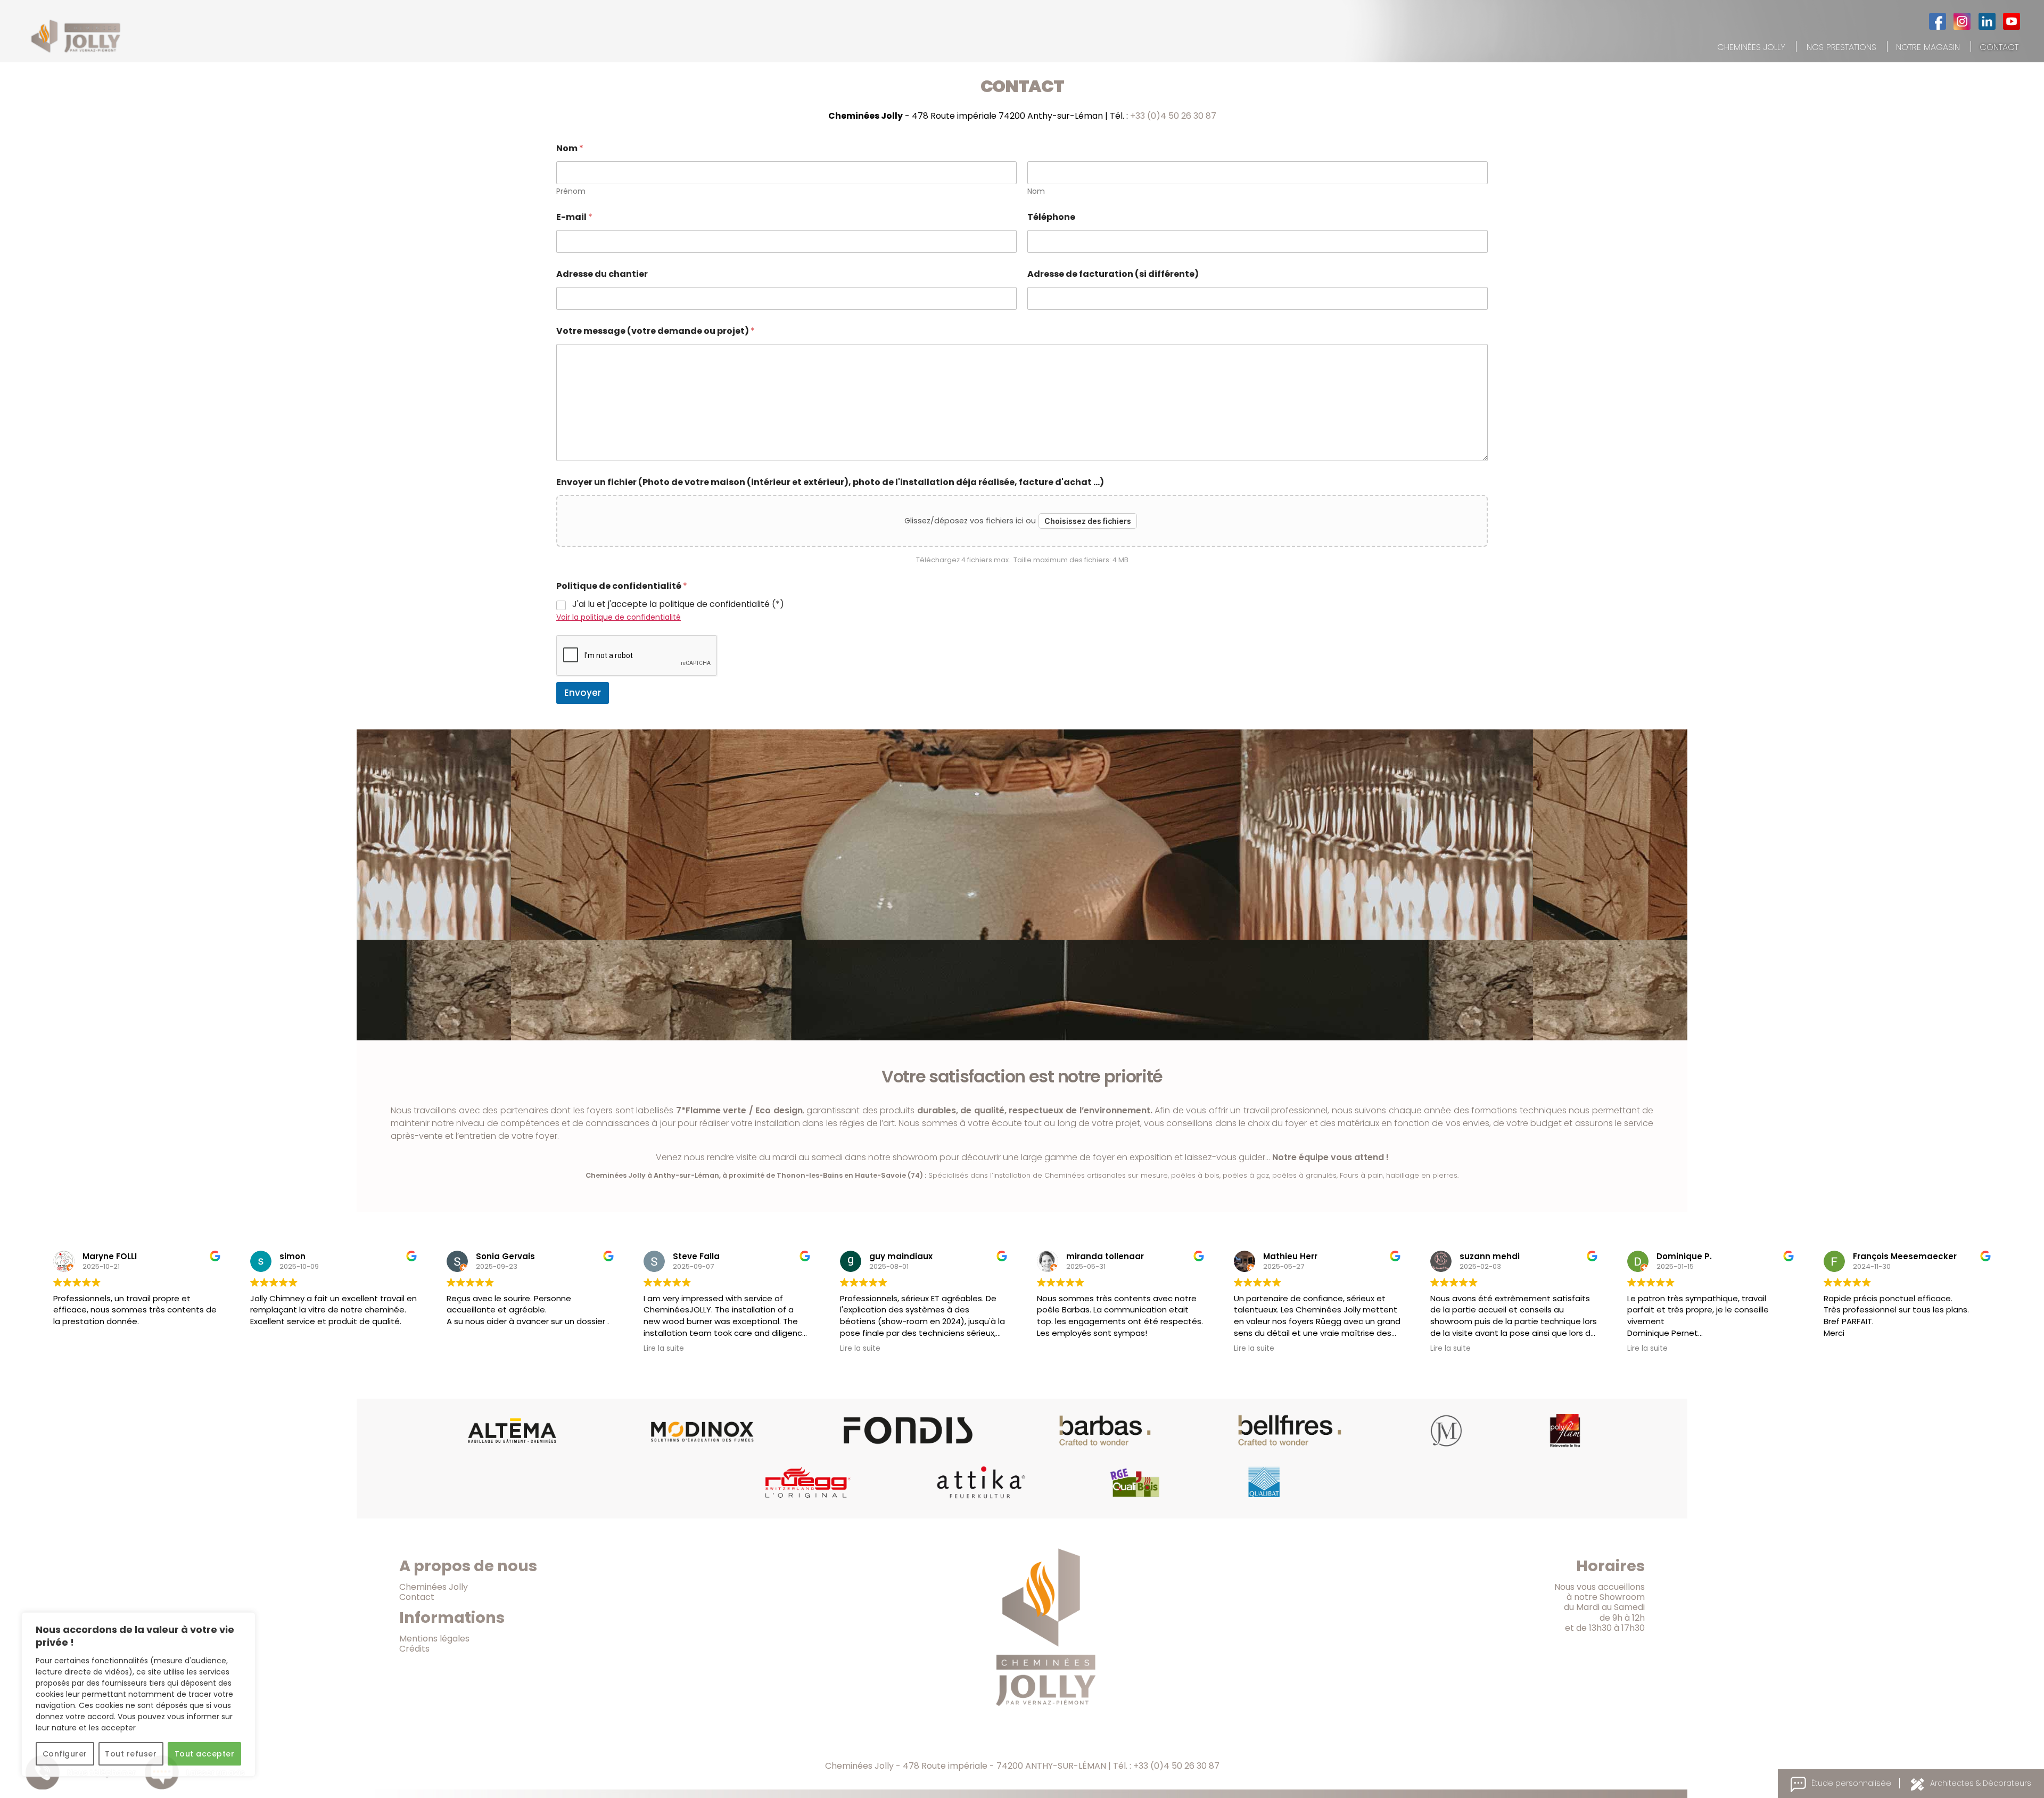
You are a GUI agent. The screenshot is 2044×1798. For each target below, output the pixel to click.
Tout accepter (204, 1754)
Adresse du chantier (602, 274)
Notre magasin (1928, 47)
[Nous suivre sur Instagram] (1962, 21)
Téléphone (1051, 217)
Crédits (414, 1649)
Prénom (571, 191)
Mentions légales (434, 1639)
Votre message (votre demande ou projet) (656, 331)
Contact (1999, 47)
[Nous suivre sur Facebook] (1938, 21)
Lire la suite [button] (664, 1349)
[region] (138, 1694)
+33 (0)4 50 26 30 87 (1173, 116)
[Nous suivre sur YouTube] (2012, 21)
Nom (1036, 191)
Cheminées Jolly (1751, 47)
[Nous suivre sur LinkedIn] (1987, 21)
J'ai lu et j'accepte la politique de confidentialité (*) (678, 605)
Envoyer (583, 693)
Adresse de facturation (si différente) (1113, 274)
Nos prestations (1841, 47)
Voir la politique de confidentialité (619, 617)
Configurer (65, 1754)
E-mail (574, 217)
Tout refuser (131, 1754)
